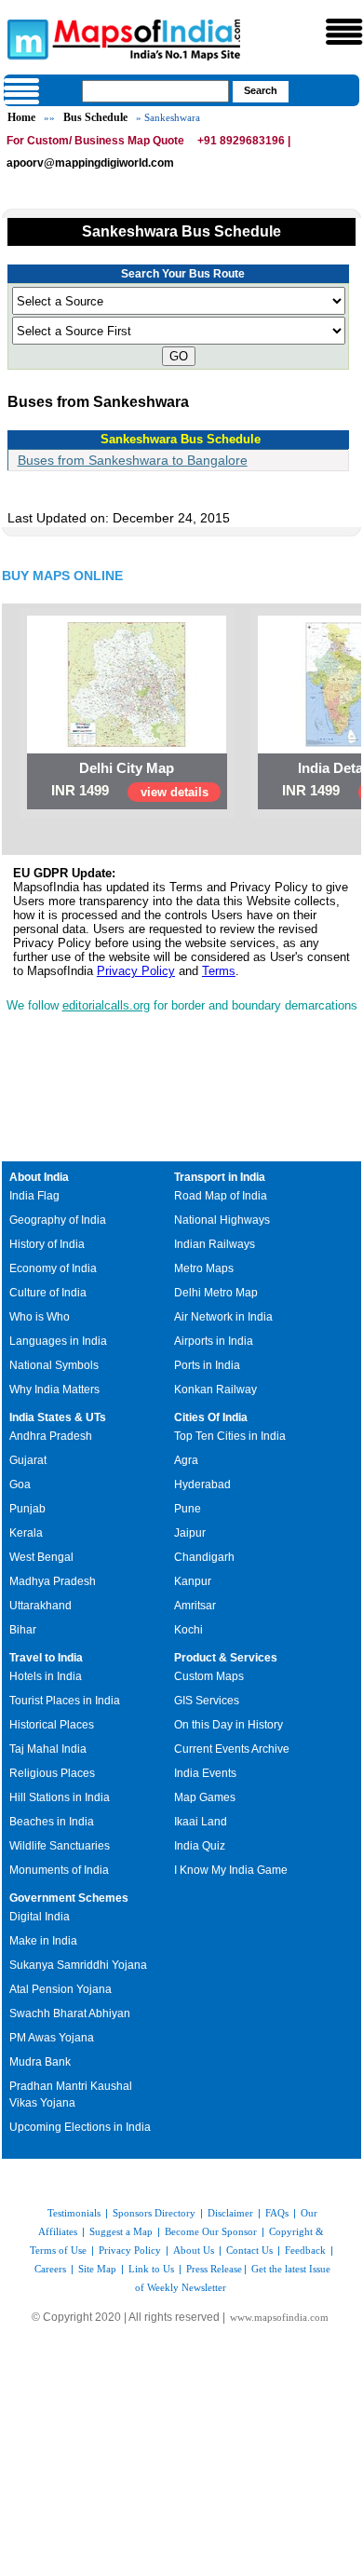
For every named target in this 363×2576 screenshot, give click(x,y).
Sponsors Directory (154, 2213)
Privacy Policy (136, 971)
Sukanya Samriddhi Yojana (78, 1965)
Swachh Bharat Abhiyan (70, 2013)
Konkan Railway (215, 1390)
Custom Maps (209, 1676)
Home (21, 117)
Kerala (26, 1533)
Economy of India (53, 1268)
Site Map (97, 2269)
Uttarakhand (40, 1606)
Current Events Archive (232, 1749)
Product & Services (226, 1658)
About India (39, 1177)
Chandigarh (204, 1557)
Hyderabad (202, 1485)
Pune (188, 1509)
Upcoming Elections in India (80, 2127)
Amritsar (195, 1606)
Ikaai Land (201, 1822)
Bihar (23, 1630)
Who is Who (40, 1317)
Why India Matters (54, 1390)
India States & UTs (58, 1417)
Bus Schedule (95, 117)
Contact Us (249, 2250)
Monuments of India (59, 1870)
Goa (20, 1485)
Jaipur (190, 1533)
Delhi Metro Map (216, 1293)
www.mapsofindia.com (279, 2317)
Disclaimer (230, 2213)
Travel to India (46, 1658)
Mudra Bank (40, 2062)
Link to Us (151, 2269)
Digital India (40, 1917)
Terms (219, 971)
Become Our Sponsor (211, 2231)
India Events (205, 1773)
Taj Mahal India (48, 1749)
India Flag (34, 1196)
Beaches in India (52, 1822)
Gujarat (28, 1460)
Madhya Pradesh (53, 1581)
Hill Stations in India (60, 1797)
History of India (47, 1244)
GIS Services (207, 1701)
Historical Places (52, 1725)
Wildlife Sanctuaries (60, 1846)
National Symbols (54, 1365)
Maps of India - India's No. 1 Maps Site (25, 38)
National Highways (222, 1220)
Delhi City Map (127, 768)
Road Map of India (221, 1196)
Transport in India (220, 1177)
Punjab (27, 1509)
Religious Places (52, 1773)
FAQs (277, 2213)
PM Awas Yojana (52, 2038)
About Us (194, 2250)
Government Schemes (69, 1898)
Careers (50, 2269)
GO (179, 356)
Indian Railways (215, 1244)
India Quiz (200, 1846)
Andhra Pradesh (51, 1436)
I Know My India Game (231, 1870)
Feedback (305, 2250)
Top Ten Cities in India (230, 1436)
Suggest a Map (121, 2231)
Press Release (214, 2269)
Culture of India (48, 1293)
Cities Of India (211, 1417)
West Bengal (41, 1557)
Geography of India (58, 1220)
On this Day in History (229, 1725)
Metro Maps (204, 1268)
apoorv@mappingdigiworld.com (90, 163)
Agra (186, 1460)
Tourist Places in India (65, 1701)
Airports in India (214, 1341)
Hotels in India (46, 1676)
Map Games (205, 1797)
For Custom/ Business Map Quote (95, 141)
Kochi (188, 1630)
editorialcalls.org (106, 1005)
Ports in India (207, 1365)
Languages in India (58, 1341)
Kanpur (193, 1581)
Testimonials (74, 2213)
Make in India (43, 1941)
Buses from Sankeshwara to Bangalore (133, 460)
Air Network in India (223, 1317)
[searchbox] (155, 91)
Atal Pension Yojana (60, 1989)
